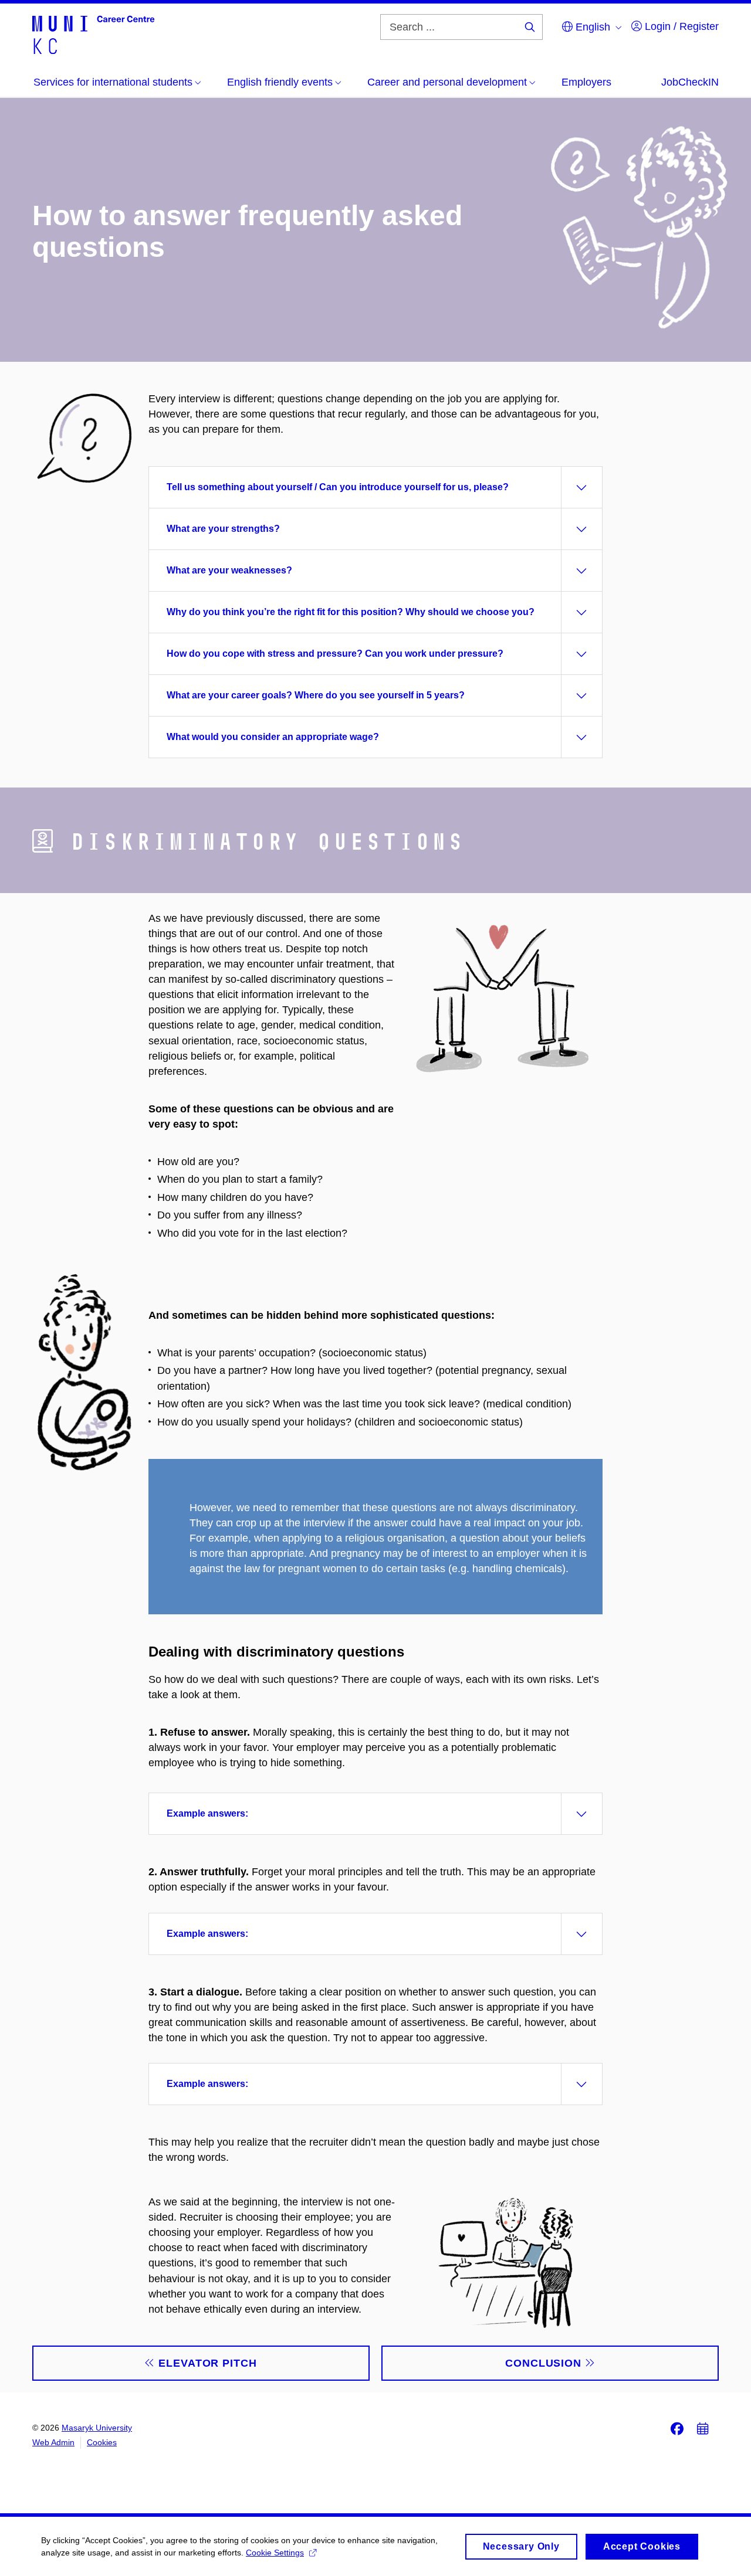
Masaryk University (97, 2428)
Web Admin (53, 2442)
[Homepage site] (93, 34)
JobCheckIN (690, 82)
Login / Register (680, 26)
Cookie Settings (275, 2553)
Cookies (102, 2442)
